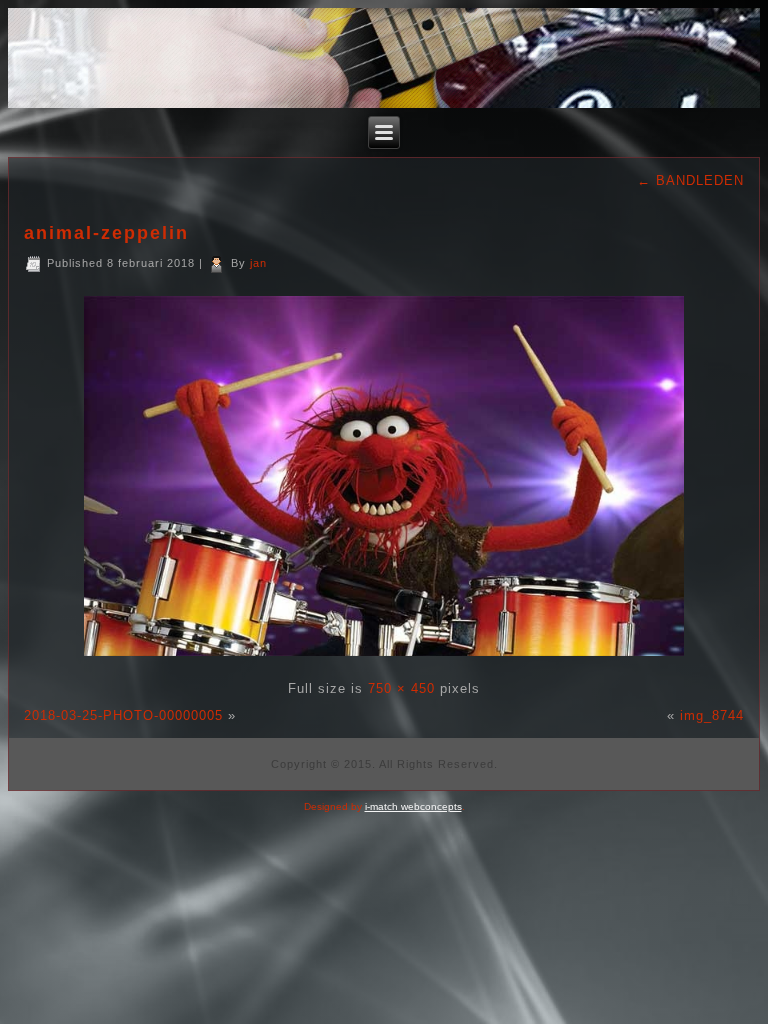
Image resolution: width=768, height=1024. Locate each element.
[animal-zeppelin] (384, 661)
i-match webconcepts (413, 806)
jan (258, 263)
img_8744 (712, 715)
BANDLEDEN (690, 180)
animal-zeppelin (106, 233)
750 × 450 (401, 688)
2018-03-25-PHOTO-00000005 (123, 715)
